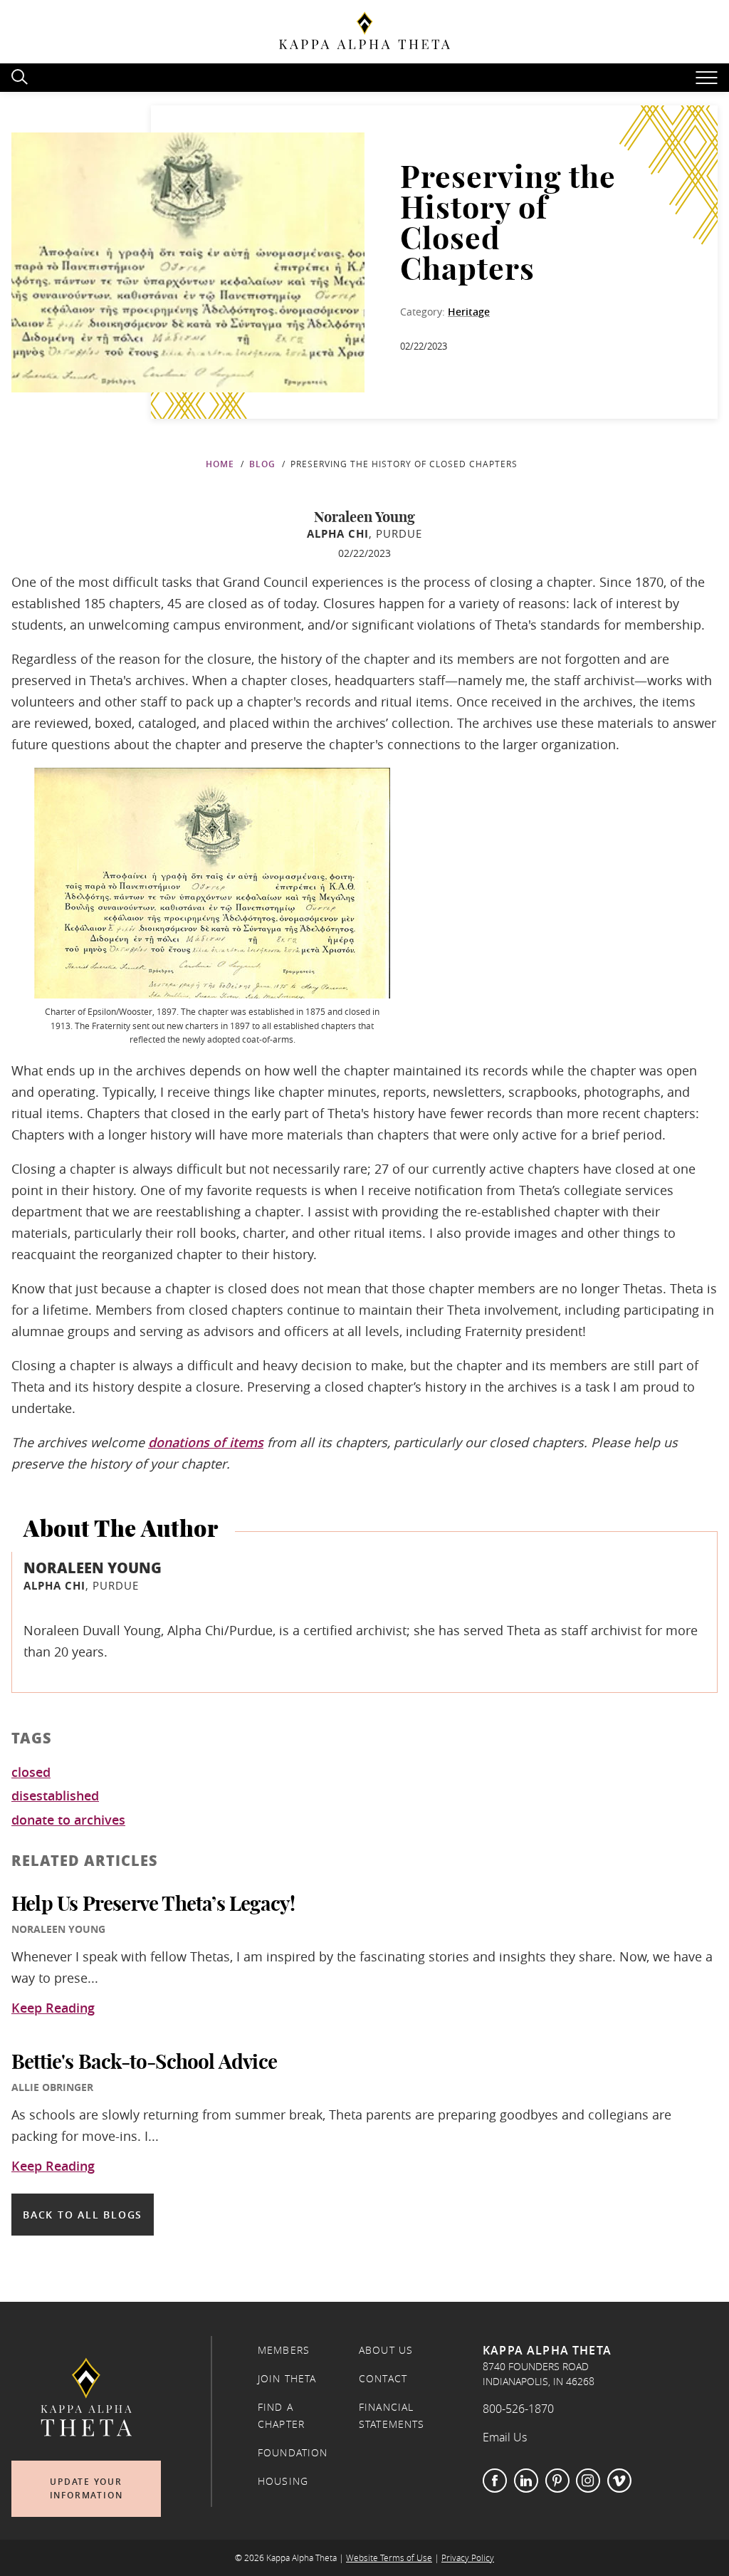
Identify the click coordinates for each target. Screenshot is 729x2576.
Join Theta (287, 2379)
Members (284, 2350)
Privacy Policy (468, 2558)
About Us (386, 2350)
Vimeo (619, 2481)
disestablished (55, 1796)
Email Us (505, 2437)
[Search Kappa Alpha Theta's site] (21, 75)
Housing (283, 2481)
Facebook (495, 2481)
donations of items (206, 1442)
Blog (262, 464)
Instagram (588, 2481)
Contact (383, 2379)
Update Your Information (86, 2489)
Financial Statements (392, 2416)
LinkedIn (526, 2481)
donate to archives (68, 1820)
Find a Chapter (281, 2416)
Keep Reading (53, 2008)
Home (220, 464)
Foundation (293, 2453)
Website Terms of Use (389, 2558)
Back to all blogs (83, 2215)
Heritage (469, 312)
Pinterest (557, 2481)
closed (31, 1773)
